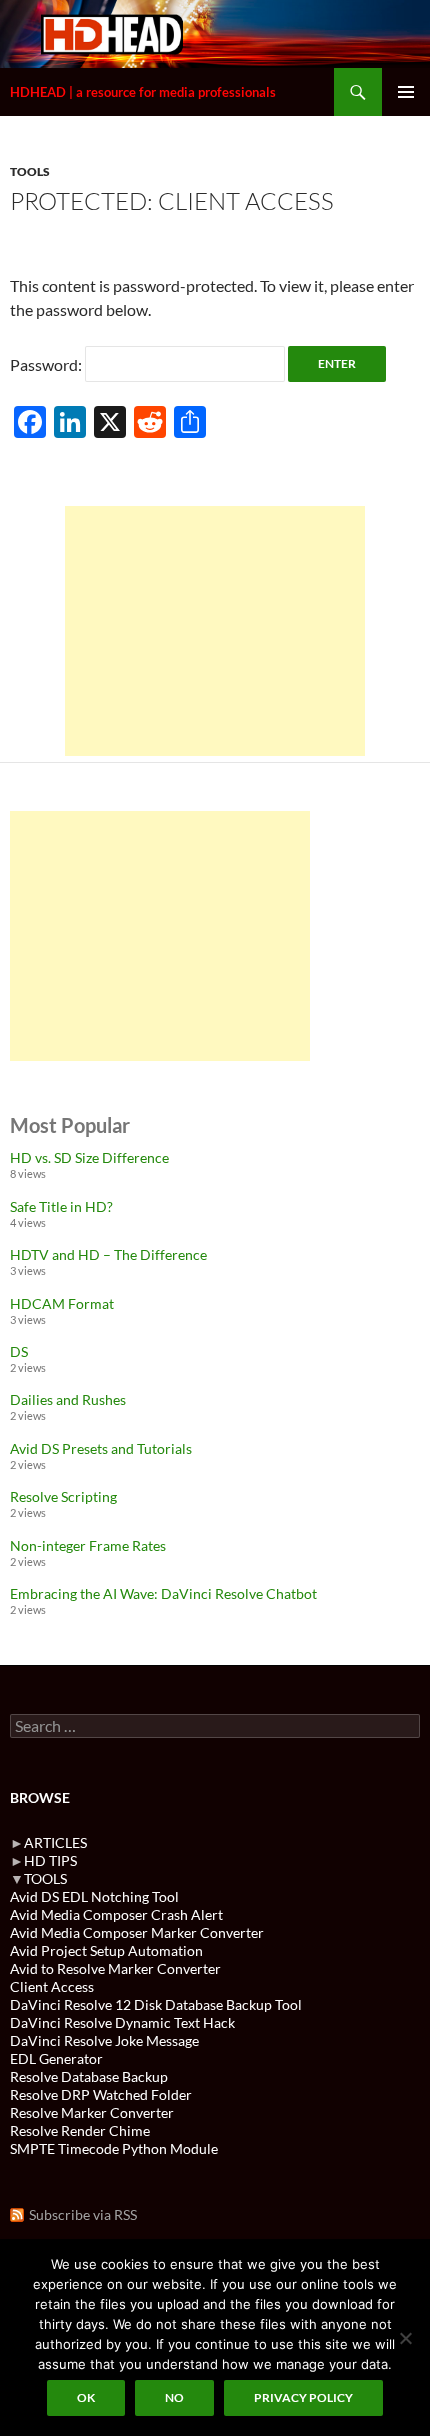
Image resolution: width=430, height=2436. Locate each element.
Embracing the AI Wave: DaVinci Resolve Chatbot (163, 1593)
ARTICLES (55, 1842)
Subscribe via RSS (83, 2214)
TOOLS (30, 171)
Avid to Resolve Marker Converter (115, 1968)
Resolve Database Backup (89, 2076)
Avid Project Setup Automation (106, 1950)
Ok (86, 2397)
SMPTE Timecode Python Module (114, 2148)
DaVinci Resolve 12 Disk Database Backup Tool (156, 2004)
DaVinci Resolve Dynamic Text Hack (122, 2022)
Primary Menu (406, 92)
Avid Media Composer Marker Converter (137, 1932)
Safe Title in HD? (61, 1206)
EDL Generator (56, 2058)
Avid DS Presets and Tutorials (101, 1448)
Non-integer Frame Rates (88, 1545)
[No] (405, 2338)
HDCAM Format (62, 1303)
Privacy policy (303, 2397)
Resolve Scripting (63, 1496)
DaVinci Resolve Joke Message (104, 2040)
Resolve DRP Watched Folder (101, 2094)
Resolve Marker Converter (92, 2112)
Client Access (52, 1986)
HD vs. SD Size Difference (89, 1157)
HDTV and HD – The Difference (108, 1254)
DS (19, 1351)
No (174, 2397)
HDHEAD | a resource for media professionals (143, 92)
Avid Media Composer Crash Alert (116, 1914)
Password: (47, 364)
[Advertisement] (215, 631)
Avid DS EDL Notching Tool (94, 1896)
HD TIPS (50, 1860)
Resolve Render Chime (80, 2130)
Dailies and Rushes (68, 1399)
